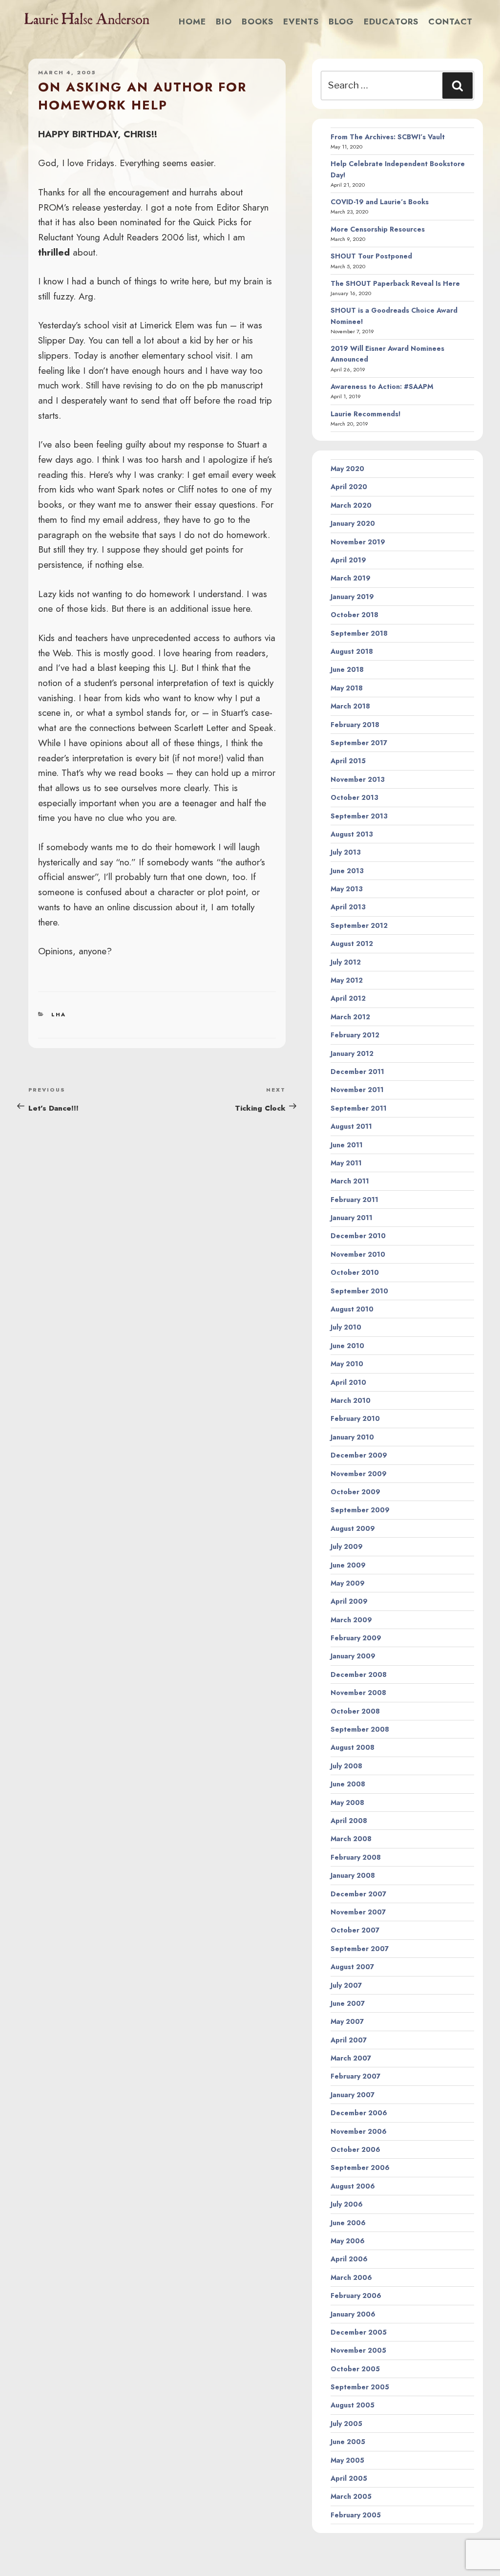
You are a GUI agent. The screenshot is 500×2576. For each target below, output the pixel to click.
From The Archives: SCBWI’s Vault (388, 137)
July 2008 (346, 1766)
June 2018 (347, 669)
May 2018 (347, 688)
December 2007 (358, 1894)
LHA (59, 1014)
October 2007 (355, 1930)
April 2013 (348, 907)
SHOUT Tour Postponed (371, 256)
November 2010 (358, 1254)
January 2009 (353, 1656)
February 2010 (355, 1418)
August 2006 (353, 2186)
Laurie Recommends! (366, 414)
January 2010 (352, 1437)
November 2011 (357, 1090)
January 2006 (353, 2314)
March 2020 (351, 505)
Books (258, 21)
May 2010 (347, 1364)
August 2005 (353, 2405)
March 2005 (351, 2496)
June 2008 (348, 1784)
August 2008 (353, 1747)
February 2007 (355, 2076)
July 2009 (347, 1546)
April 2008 (349, 1821)
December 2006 (359, 2113)
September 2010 (359, 1291)
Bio (224, 21)
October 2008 (355, 1711)
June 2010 (347, 1346)
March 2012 (350, 1017)
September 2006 (360, 2168)
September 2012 (359, 925)
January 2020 (353, 523)
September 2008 (360, 1729)
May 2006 (348, 2241)
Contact (450, 21)
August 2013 (352, 834)
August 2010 (352, 1309)
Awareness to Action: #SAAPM (382, 386)
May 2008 (347, 1803)
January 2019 (352, 597)
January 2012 (352, 1053)
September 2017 (359, 743)
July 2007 (346, 1985)
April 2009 (349, 1601)
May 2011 (346, 1163)
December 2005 (359, 2332)
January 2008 (353, 1875)
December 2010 (358, 1236)
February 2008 (356, 1857)
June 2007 (348, 2003)
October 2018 (354, 615)
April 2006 (349, 2259)
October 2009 (355, 1492)
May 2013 (347, 889)
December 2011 (357, 1072)
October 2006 (355, 2149)
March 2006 (351, 2277)
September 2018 (359, 633)
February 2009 (356, 1638)
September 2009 (360, 1510)
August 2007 (352, 1967)
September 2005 (360, 2387)
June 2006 (348, 2223)
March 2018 (350, 706)
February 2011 (354, 1200)
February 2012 (355, 1035)
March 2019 (351, 578)
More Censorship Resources (378, 229)
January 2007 (353, 2095)
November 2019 (358, 542)
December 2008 (359, 1674)
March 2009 (351, 1620)
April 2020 (349, 487)
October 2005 (355, 2369)
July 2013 (346, 852)
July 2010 (346, 1327)
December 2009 (359, 1455)
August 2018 (352, 651)
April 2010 (348, 1382)
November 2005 (358, 2350)
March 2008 (351, 1839)
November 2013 (358, 779)
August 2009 (353, 1528)
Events (301, 21)
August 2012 (352, 944)
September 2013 (359, 816)
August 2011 (351, 1126)
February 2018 (355, 725)
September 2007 (360, 1949)
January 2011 (352, 1218)
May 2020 (347, 469)
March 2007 (351, 2058)
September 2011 (359, 1108)
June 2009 (348, 1565)
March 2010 (351, 1400)
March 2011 (350, 1181)
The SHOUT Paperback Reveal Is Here (395, 283)
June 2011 (347, 1145)
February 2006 (356, 2296)
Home (192, 21)
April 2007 (349, 2040)
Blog (341, 21)
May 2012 (347, 980)
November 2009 (359, 1474)
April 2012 (348, 998)
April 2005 (349, 2478)
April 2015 (348, 761)
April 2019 (348, 560)
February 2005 (356, 2515)
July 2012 (346, 962)
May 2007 (347, 2021)
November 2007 (358, 1912)
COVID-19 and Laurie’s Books (380, 202)
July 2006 (347, 2204)
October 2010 (355, 1272)
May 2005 (347, 2460)
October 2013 (354, 797)
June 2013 (347, 871)
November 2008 (358, 1693)
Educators (391, 21)
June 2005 (348, 2442)
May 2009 (348, 1583)
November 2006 (359, 2131)
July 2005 (346, 2424)
